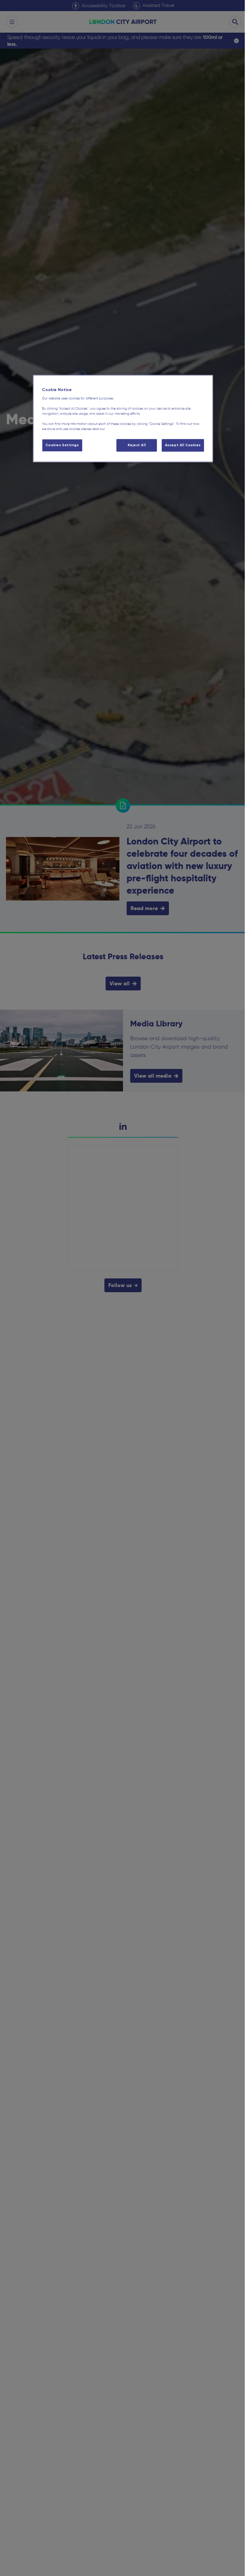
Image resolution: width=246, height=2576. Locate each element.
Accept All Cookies (183, 445)
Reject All (137, 445)
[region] (123, 419)
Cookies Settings (62, 445)
